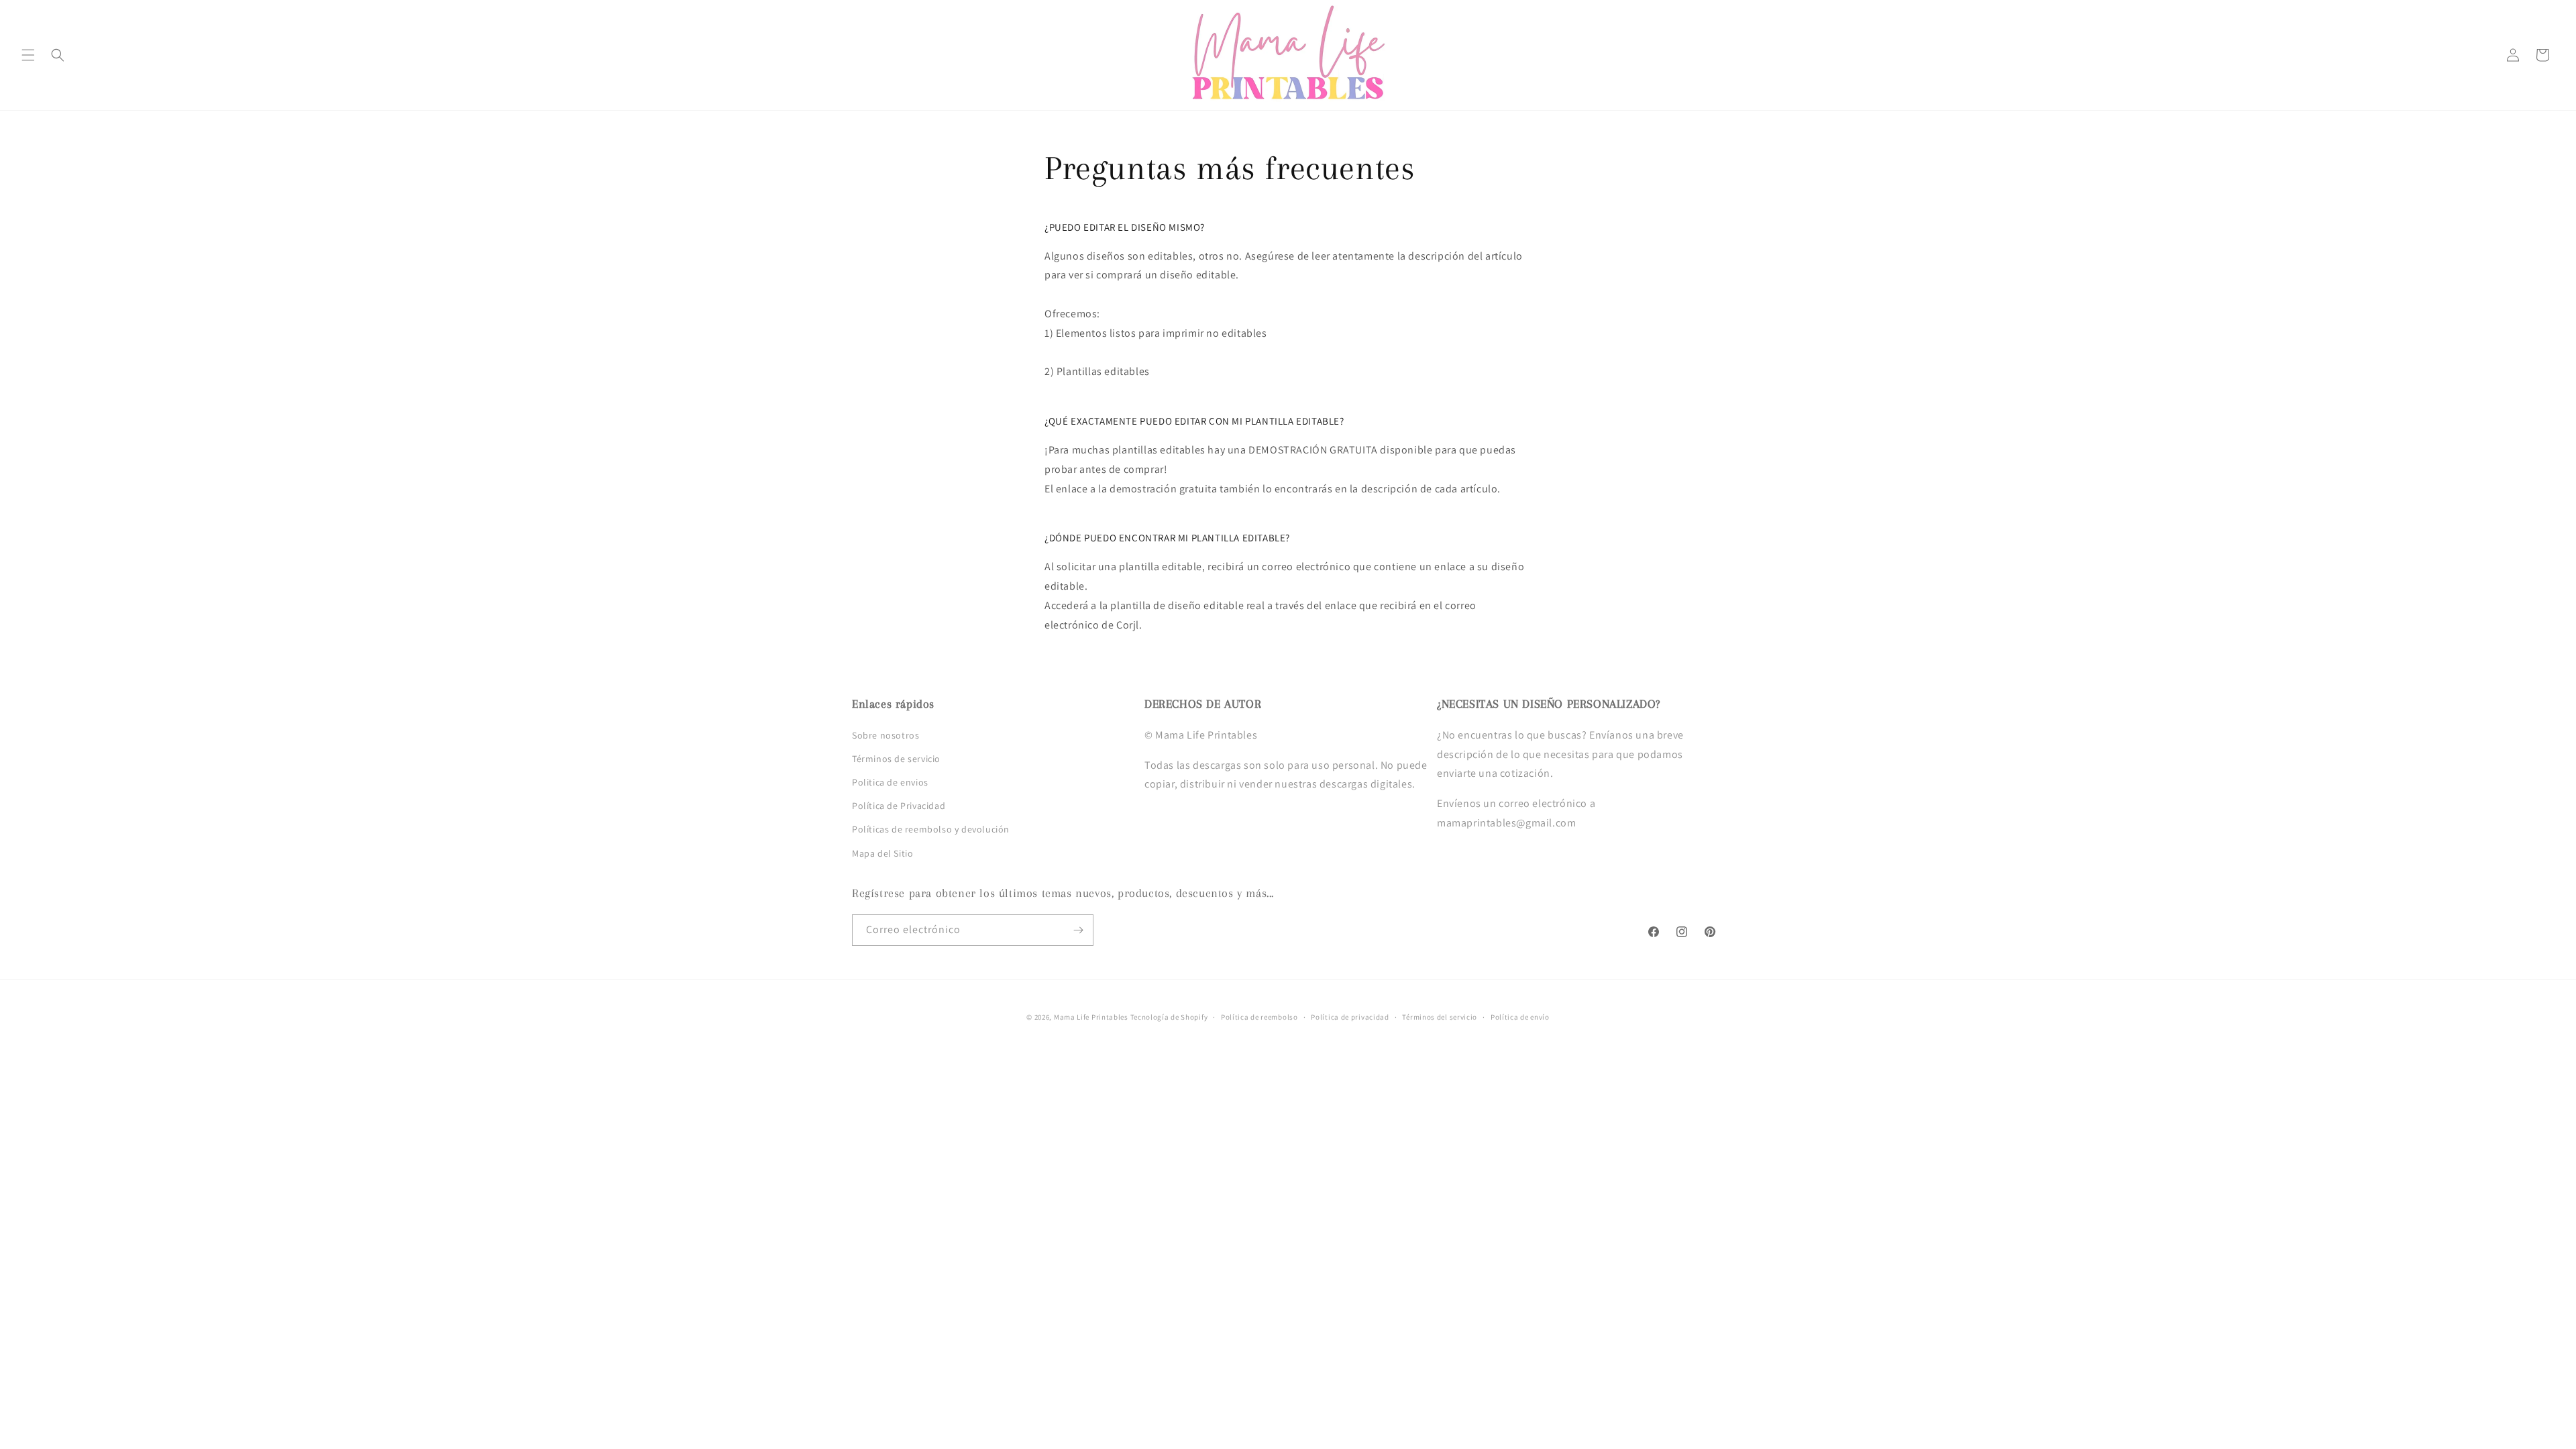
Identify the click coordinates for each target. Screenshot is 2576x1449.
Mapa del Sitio (882, 853)
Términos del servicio (1440, 1017)
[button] (28, 55)
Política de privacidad (1350, 1017)
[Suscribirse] (1078, 930)
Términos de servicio (896, 759)
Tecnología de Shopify (1169, 1017)
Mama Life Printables (1091, 1017)
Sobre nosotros (885, 735)
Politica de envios (890, 782)
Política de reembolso (1259, 1017)
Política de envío (1520, 1017)
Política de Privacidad (899, 806)
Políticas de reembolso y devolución (931, 829)
